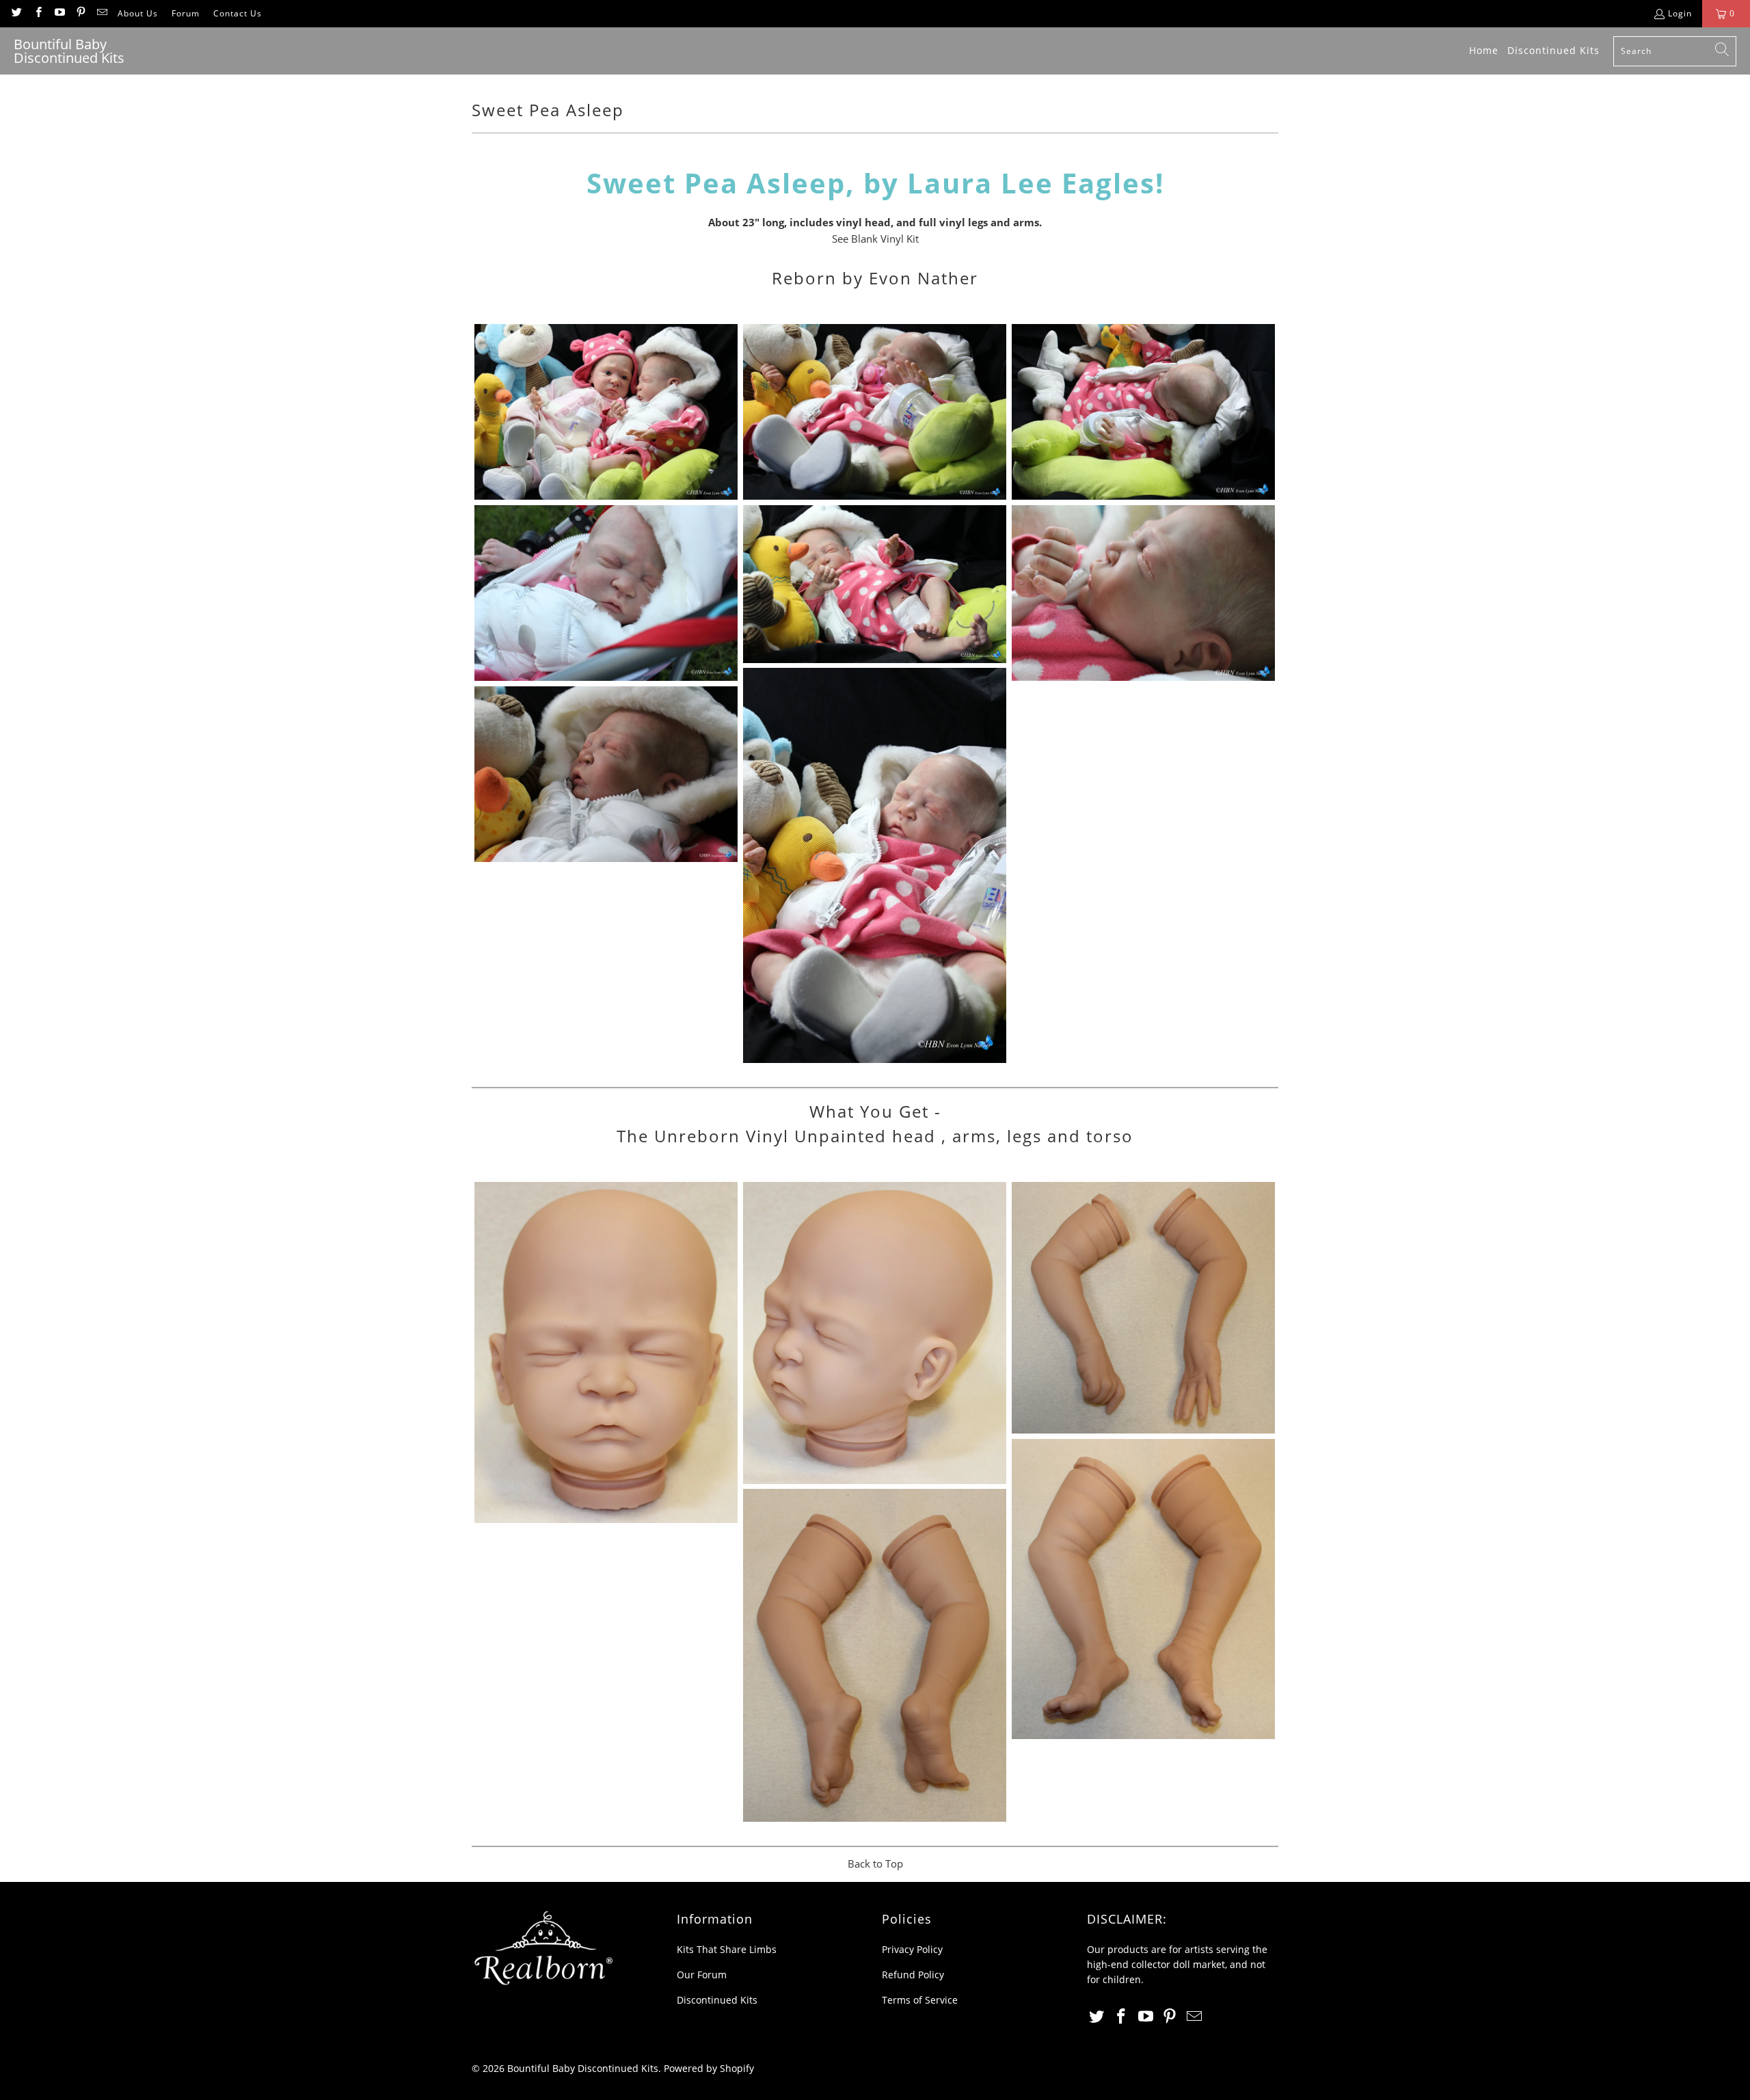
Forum (186, 13)
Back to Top (875, 1863)
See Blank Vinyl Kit (875, 239)
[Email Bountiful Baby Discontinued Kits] (102, 13)
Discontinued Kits (717, 2000)
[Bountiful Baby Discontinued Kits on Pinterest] (80, 13)
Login (1680, 13)
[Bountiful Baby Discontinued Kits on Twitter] (16, 13)
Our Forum (702, 1975)
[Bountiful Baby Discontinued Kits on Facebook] (37, 13)
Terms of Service (920, 2000)
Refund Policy (913, 1975)
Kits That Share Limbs (727, 1949)
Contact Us (238, 13)
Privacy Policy (912, 1949)
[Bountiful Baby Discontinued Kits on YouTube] (59, 13)
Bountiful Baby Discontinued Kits (583, 2068)
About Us (138, 13)
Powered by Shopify (709, 2068)
